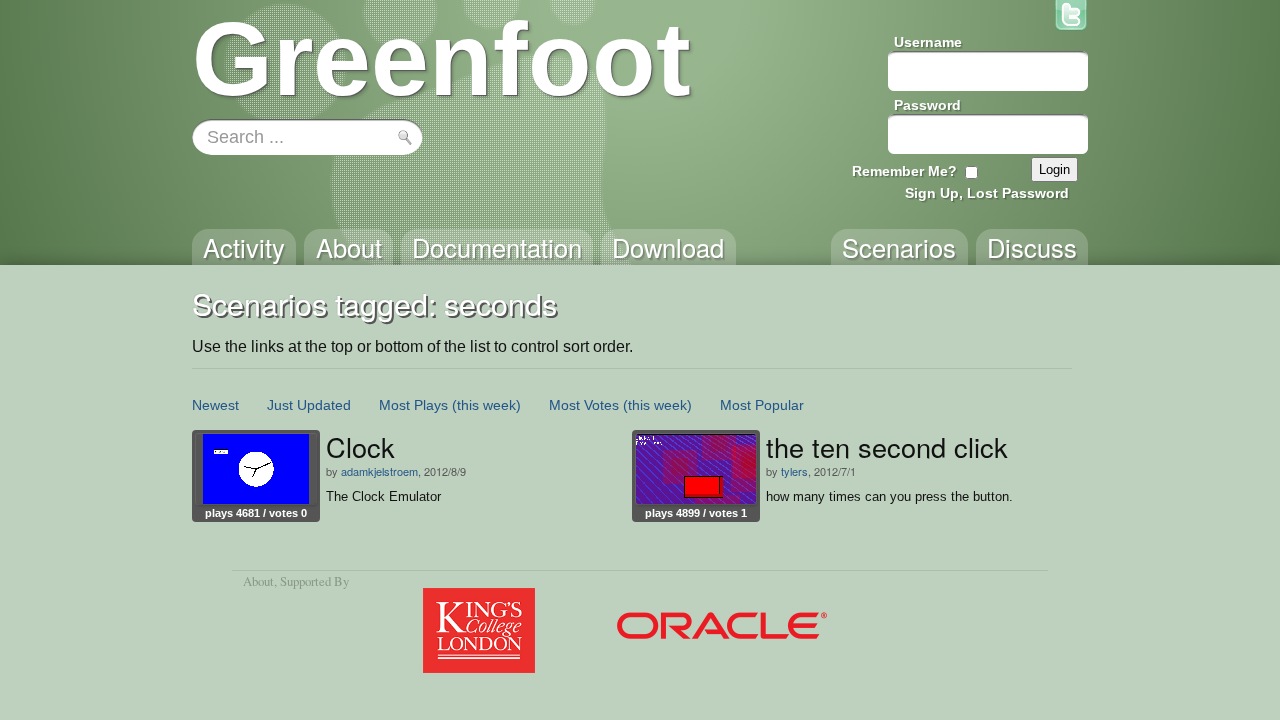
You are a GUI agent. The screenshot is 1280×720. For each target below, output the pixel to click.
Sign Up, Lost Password (987, 193)
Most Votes (584, 405)
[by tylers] (696, 469)
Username (928, 42)
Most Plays (413, 405)
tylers (794, 471)
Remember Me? (904, 171)
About (258, 581)
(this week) (486, 405)
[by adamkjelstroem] (256, 469)
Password (927, 105)
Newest (215, 405)
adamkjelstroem (379, 471)
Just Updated (309, 405)
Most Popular (762, 405)
